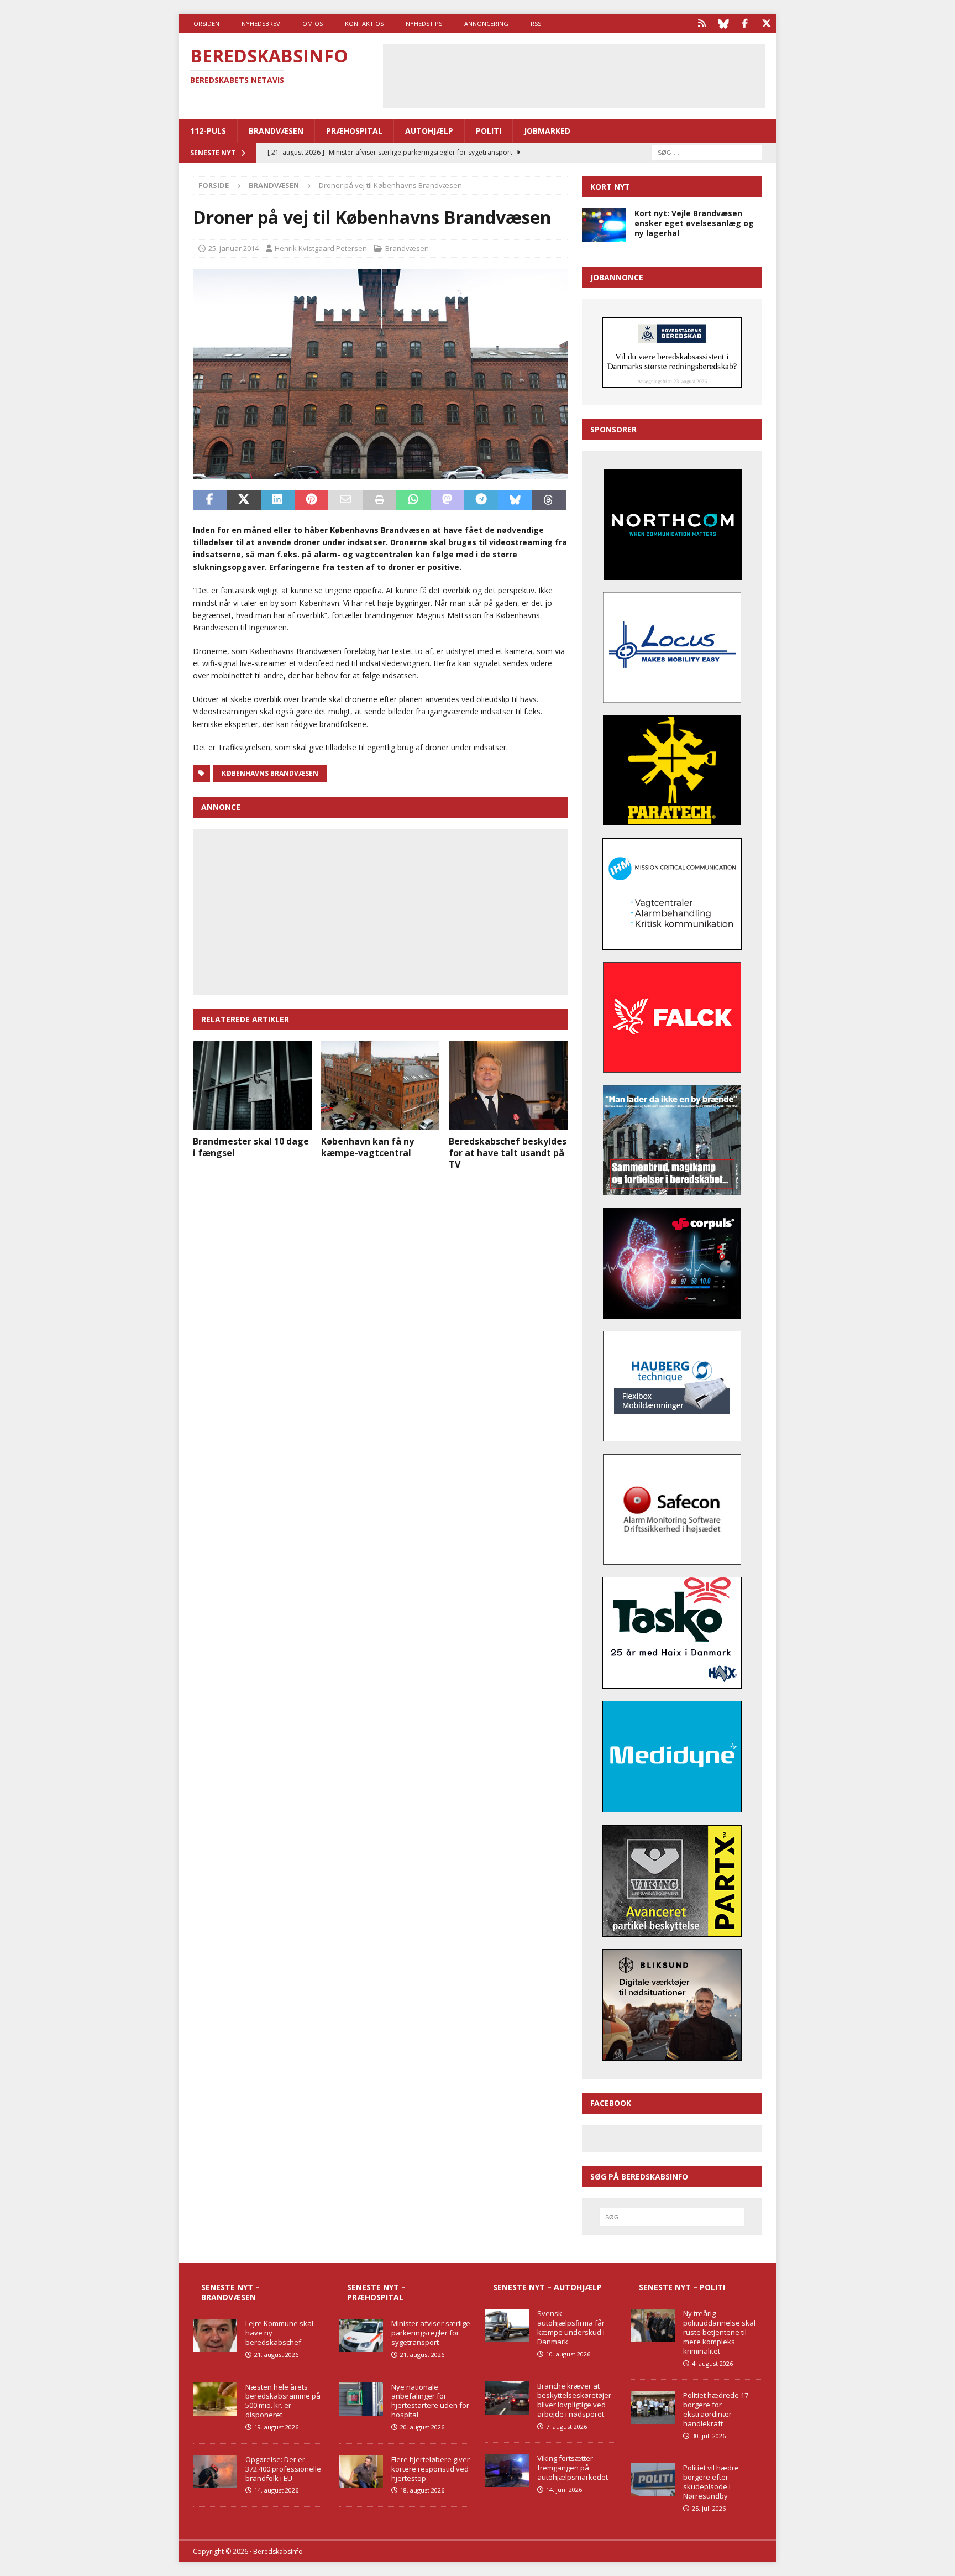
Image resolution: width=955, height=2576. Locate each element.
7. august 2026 (566, 2426)
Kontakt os (364, 23)
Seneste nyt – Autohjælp (547, 2287)
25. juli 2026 (709, 2508)
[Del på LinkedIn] (278, 500)
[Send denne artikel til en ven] (345, 500)
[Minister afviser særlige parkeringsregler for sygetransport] (361, 2335)
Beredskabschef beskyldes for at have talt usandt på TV (508, 1153)
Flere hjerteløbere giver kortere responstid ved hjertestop (431, 2469)
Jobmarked (547, 131)
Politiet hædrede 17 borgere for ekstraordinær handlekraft (716, 2409)
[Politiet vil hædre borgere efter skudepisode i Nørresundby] (653, 2480)
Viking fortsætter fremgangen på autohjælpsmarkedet (573, 2468)
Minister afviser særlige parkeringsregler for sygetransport (431, 2333)
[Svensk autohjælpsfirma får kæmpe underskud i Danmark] (507, 2326)
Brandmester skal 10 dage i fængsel (251, 1147)
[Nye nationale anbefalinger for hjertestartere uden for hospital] (361, 2399)
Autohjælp (429, 131)
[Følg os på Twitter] (766, 23)
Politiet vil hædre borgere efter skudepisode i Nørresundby (711, 2482)
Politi (489, 131)
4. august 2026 (712, 2363)
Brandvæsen (276, 131)
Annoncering (486, 23)
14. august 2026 (276, 2490)
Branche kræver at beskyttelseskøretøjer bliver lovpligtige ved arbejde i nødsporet (574, 2400)
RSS (536, 23)
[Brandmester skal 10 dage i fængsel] (252, 1086)
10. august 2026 (568, 2354)
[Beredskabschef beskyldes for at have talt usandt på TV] (508, 1086)
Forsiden (205, 23)
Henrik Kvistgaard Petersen (321, 248)
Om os (313, 23)
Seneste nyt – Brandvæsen (230, 2292)
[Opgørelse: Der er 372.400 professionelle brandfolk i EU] (215, 2472)
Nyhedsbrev (261, 23)
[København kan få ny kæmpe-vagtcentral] (381, 1086)
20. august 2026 (422, 2427)
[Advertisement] (574, 75)
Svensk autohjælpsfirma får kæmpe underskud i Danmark (571, 2327)
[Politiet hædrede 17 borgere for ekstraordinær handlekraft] (653, 2407)
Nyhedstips (424, 23)
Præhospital (354, 131)
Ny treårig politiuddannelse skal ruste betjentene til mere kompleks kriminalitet (719, 2332)
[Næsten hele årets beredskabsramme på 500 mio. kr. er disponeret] (215, 2399)
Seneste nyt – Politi (682, 2287)
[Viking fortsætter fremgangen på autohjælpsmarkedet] (507, 2470)
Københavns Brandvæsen (270, 773)
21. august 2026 (276, 2355)
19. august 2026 (276, 2427)
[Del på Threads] (549, 500)
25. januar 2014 (233, 248)
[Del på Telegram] (481, 500)
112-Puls (208, 131)
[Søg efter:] (707, 152)
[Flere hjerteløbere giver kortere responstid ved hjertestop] (361, 2472)
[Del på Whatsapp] (413, 500)
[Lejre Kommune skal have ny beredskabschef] (215, 2335)
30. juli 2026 (709, 2436)
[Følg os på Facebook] (745, 23)
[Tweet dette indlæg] (243, 500)
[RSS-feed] (702, 23)
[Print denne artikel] (379, 500)
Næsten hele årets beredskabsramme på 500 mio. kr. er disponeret (283, 2401)
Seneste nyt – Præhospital (376, 2292)
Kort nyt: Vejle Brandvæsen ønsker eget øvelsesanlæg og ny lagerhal (694, 223)
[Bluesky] (723, 23)
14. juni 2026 (564, 2489)
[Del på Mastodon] (447, 500)
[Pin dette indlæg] (311, 500)
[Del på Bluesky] (515, 500)
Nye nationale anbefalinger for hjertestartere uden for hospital (430, 2401)
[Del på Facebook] (210, 500)
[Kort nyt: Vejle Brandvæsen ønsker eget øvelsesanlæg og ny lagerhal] (604, 225)
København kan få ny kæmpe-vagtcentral (368, 1147)
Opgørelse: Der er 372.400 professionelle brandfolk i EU (283, 2469)
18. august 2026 (422, 2490)
